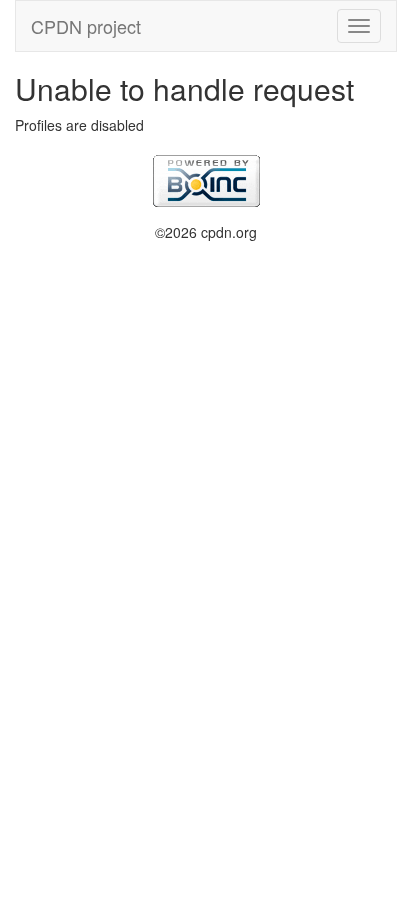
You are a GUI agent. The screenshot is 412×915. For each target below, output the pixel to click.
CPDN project (86, 26)
